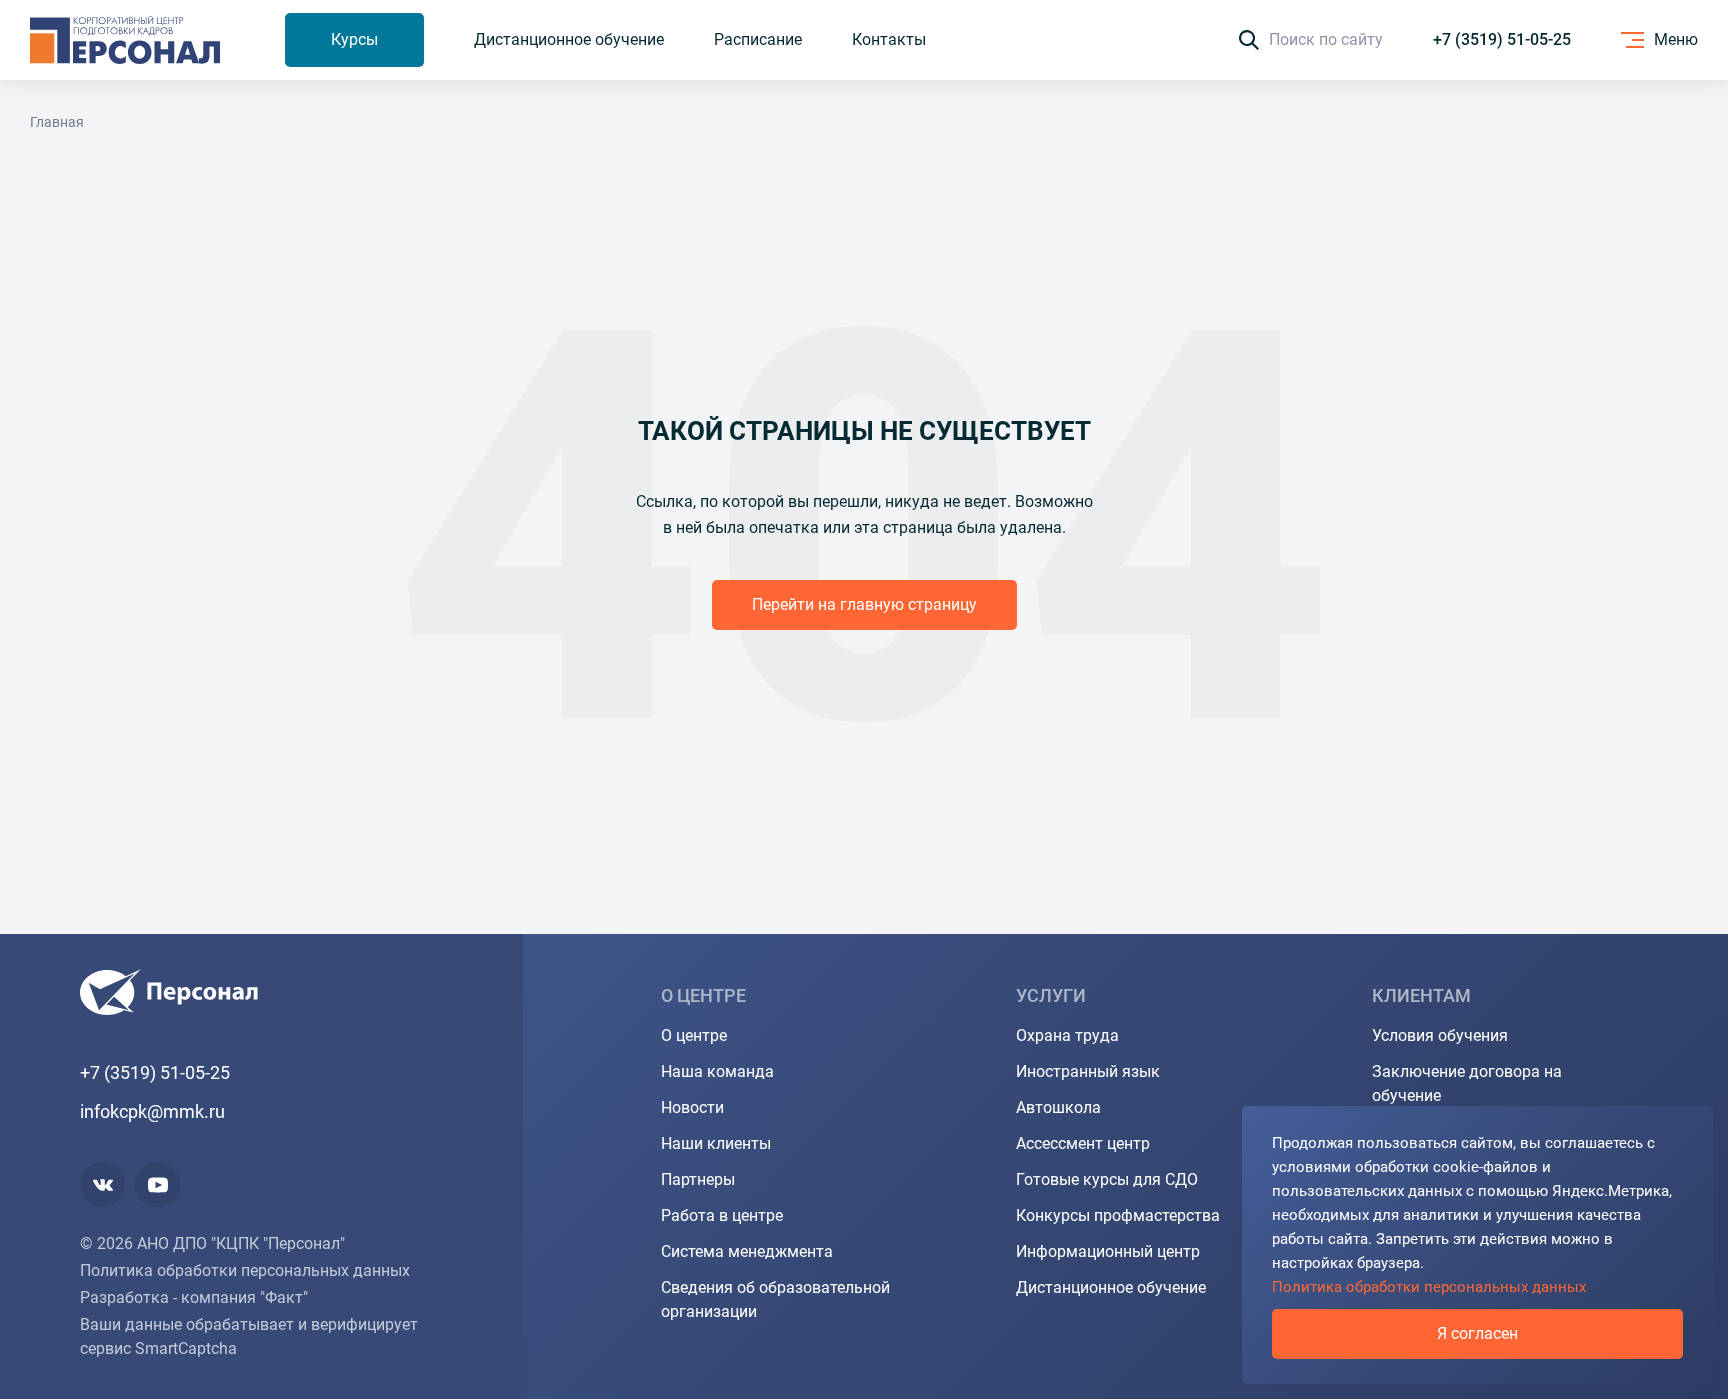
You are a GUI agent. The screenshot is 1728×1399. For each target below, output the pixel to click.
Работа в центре (722, 1215)
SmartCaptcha (186, 1348)
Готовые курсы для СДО (1107, 1179)
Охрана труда (1067, 1035)
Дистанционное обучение (1111, 1287)
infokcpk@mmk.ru (152, 1111)
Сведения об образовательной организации (775, 1299)
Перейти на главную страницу (864, 604)
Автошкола (1058, 1107)
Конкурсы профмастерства (1118, 1215)
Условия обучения (1440, 1035)
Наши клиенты (716, 1143)
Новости (692, 1107)
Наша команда (717, 1071)
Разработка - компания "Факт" (194, 1297)
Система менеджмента (747, 1251)
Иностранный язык (1088, 1071)
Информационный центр (1108, 1251)
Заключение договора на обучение (1467, 1083)
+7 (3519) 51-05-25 (1502, 39)
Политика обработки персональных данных (245, 1270)
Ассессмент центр (1083, 1143)
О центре (694, 1035)
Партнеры (698, 1179)
